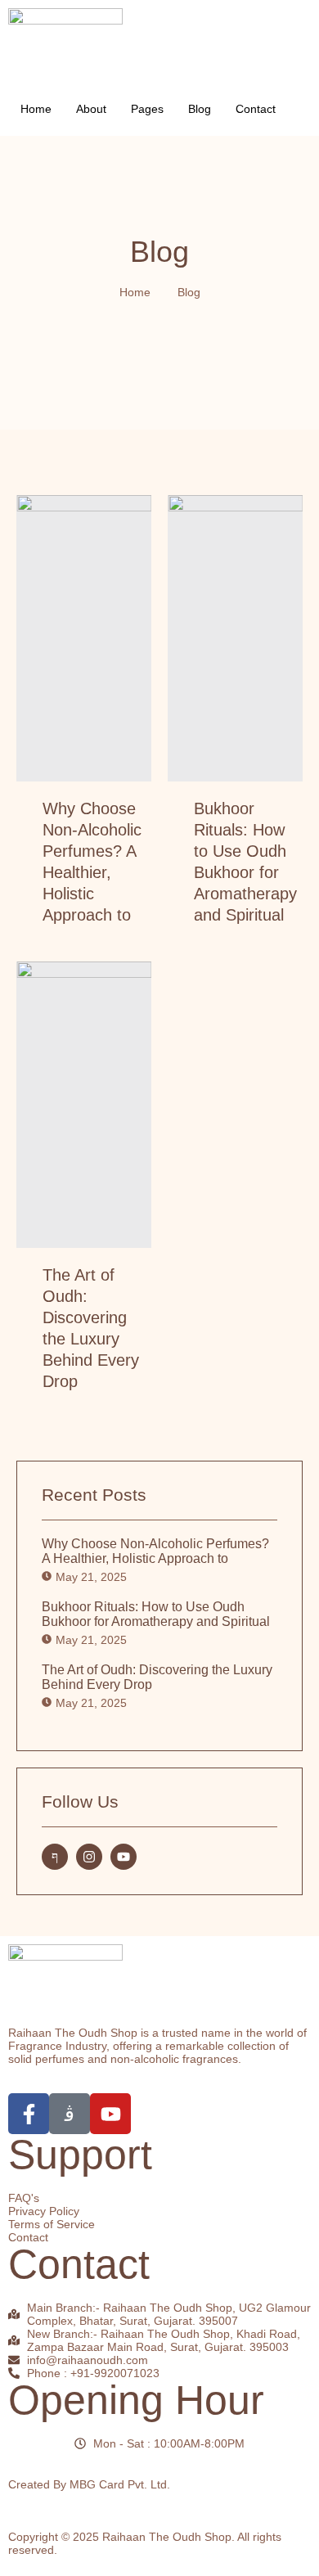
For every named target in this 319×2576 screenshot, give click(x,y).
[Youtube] (124, 1857)
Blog (200, 109)
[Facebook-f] (29, 2114)
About (91, 109)
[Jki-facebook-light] (55, 1857)
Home (36, 109)
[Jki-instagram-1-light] (70, 2114)
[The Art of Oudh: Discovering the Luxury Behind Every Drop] (84, 1105)
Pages (147, 109)
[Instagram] (89, 1857)
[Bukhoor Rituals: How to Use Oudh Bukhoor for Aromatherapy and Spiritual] (235, 638)
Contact (256, 109)
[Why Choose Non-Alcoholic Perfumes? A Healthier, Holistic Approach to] (84, 638)
